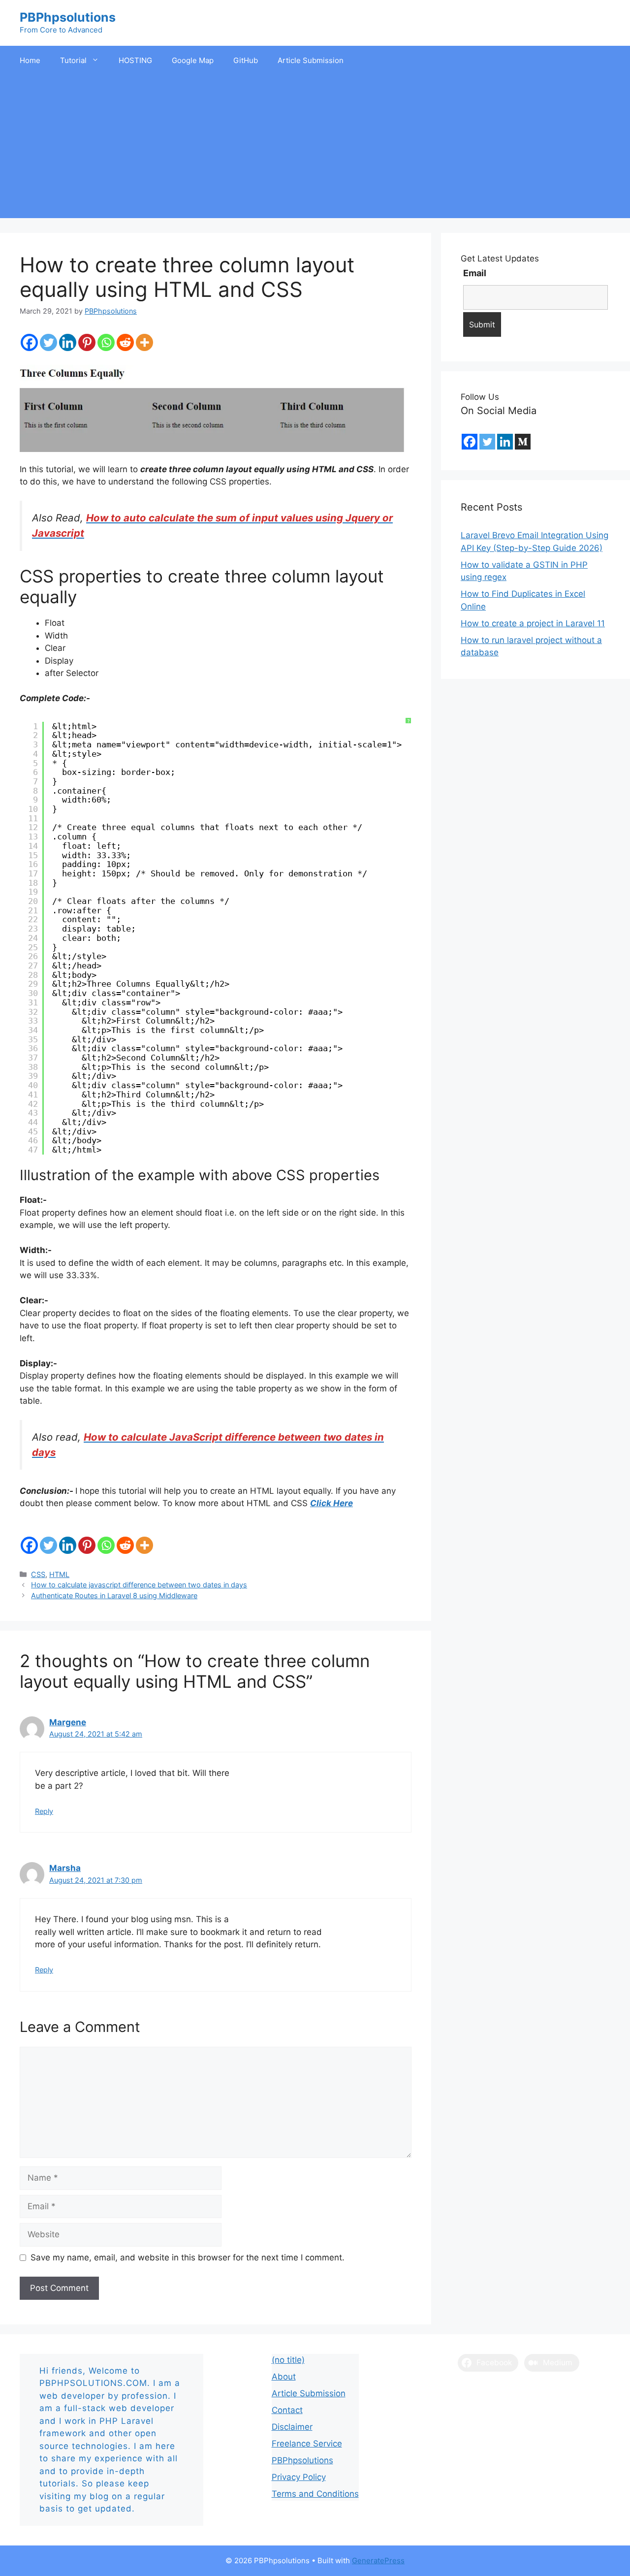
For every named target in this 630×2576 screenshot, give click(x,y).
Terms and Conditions (315, 2494)
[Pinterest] (87, 342)
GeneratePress (378, 2560)
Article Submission (311, 60)
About (284, 2377)
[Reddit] (125, 342)
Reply (44, 1811)
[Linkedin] (68, 342)
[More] (144, 342)
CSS (38, 1574)
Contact (287, 2410)
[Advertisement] (315, 149)
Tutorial (73, 60)
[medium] (523, 442)
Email (475, 273)
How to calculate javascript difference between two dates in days (139, 1585)
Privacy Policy (299, 2477)
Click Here (331, 1503)
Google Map (193, 60)
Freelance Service (307, 2444)
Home (30, 60)
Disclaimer (292, 2427)
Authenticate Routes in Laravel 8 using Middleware (114, 1595)
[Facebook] (29, 342)
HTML (59, 1574)
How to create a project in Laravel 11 (533, 623)
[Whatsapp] (106, 342)
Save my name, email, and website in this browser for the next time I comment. (188, 2257)
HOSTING (135, 60)
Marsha (65, 1868)
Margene (68, 1722)
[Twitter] (48, 342)
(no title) (288, 2360)
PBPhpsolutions (68, 17)
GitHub (246, 60)
